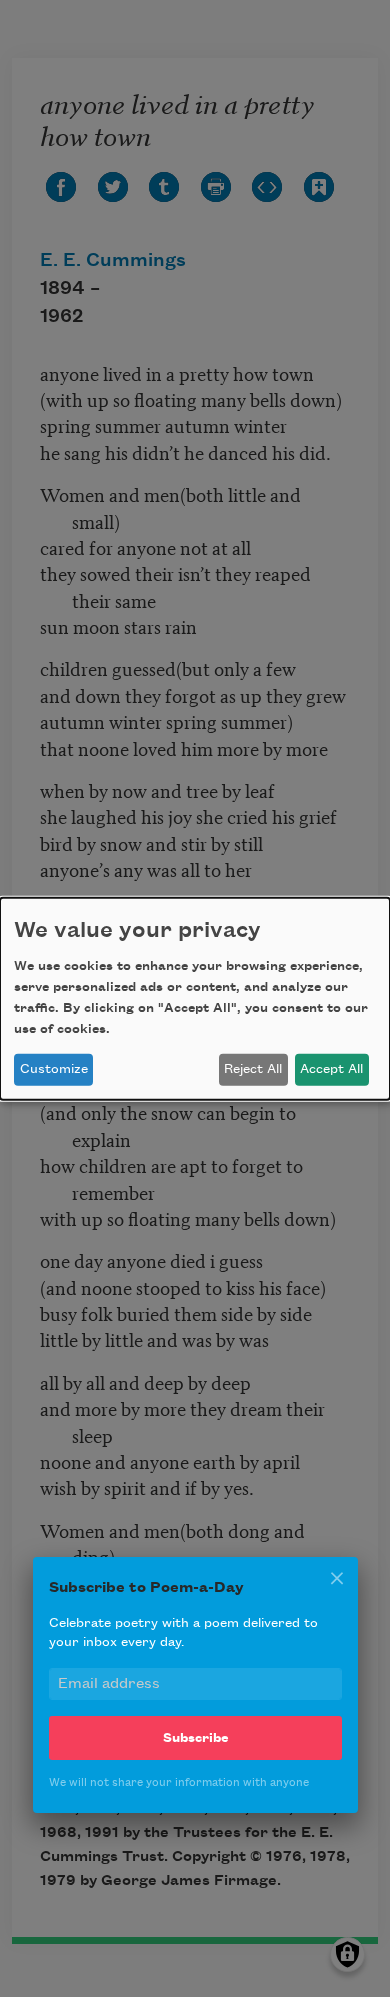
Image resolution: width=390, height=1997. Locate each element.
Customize (54, 1069)
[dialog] (195, 998)
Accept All (331, 1069)
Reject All (253, 1069)
